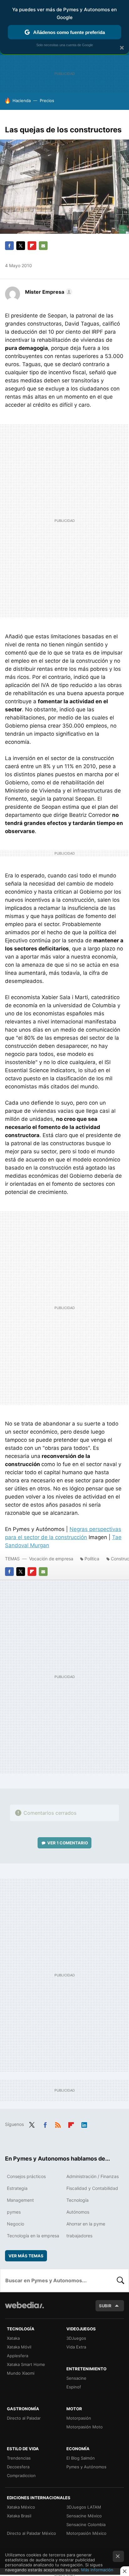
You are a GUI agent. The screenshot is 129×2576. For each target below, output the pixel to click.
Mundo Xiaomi (21, 2373)
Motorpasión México (86, 2533)
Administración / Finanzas (93, 2176)
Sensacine (76, 2378)
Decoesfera (18, 2467)
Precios (47, 101)
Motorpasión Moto (85, 2427)
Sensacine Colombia (86, 2524)
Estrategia (17, 2188)
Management (20, 2200)
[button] (48, 292)
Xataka (13, 2338)
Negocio (15, 2224)
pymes (14, 2212)
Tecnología (77, 2200)
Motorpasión (79, 2418)
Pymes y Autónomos (86, 2467)
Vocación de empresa (51, 1559)
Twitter (21, 246)
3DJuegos (76, 2338)
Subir (105, 2306)
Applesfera (18, 2356)
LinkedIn (84, 2124)
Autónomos (78, 2212)
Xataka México (21, 2507)
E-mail (43, 246)
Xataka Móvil (19, 2347)
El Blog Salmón (81, 2458)
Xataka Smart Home (26, 2364)
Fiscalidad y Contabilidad (92, 2188)
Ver (68, 1843)
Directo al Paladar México (31, 2533)
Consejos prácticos (26, 2176)
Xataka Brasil (19, 2516)
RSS (58, 2124)
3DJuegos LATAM (84, 2507)
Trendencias (19, 2458)
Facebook (9, 246)
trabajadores (79, 2236)
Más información (97, 2570)
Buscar (121, 2280)
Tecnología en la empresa (33, 2236)
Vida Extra (76, 2347)
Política (92, 1559)
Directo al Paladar (24, 2418)
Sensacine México (84, 2516)
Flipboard (32, 246)
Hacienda (22, 101)
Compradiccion (21, 2475)
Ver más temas (26, 2256)
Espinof (74, 2387)
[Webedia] (24, 2309)
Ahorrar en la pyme (86, 2224)
